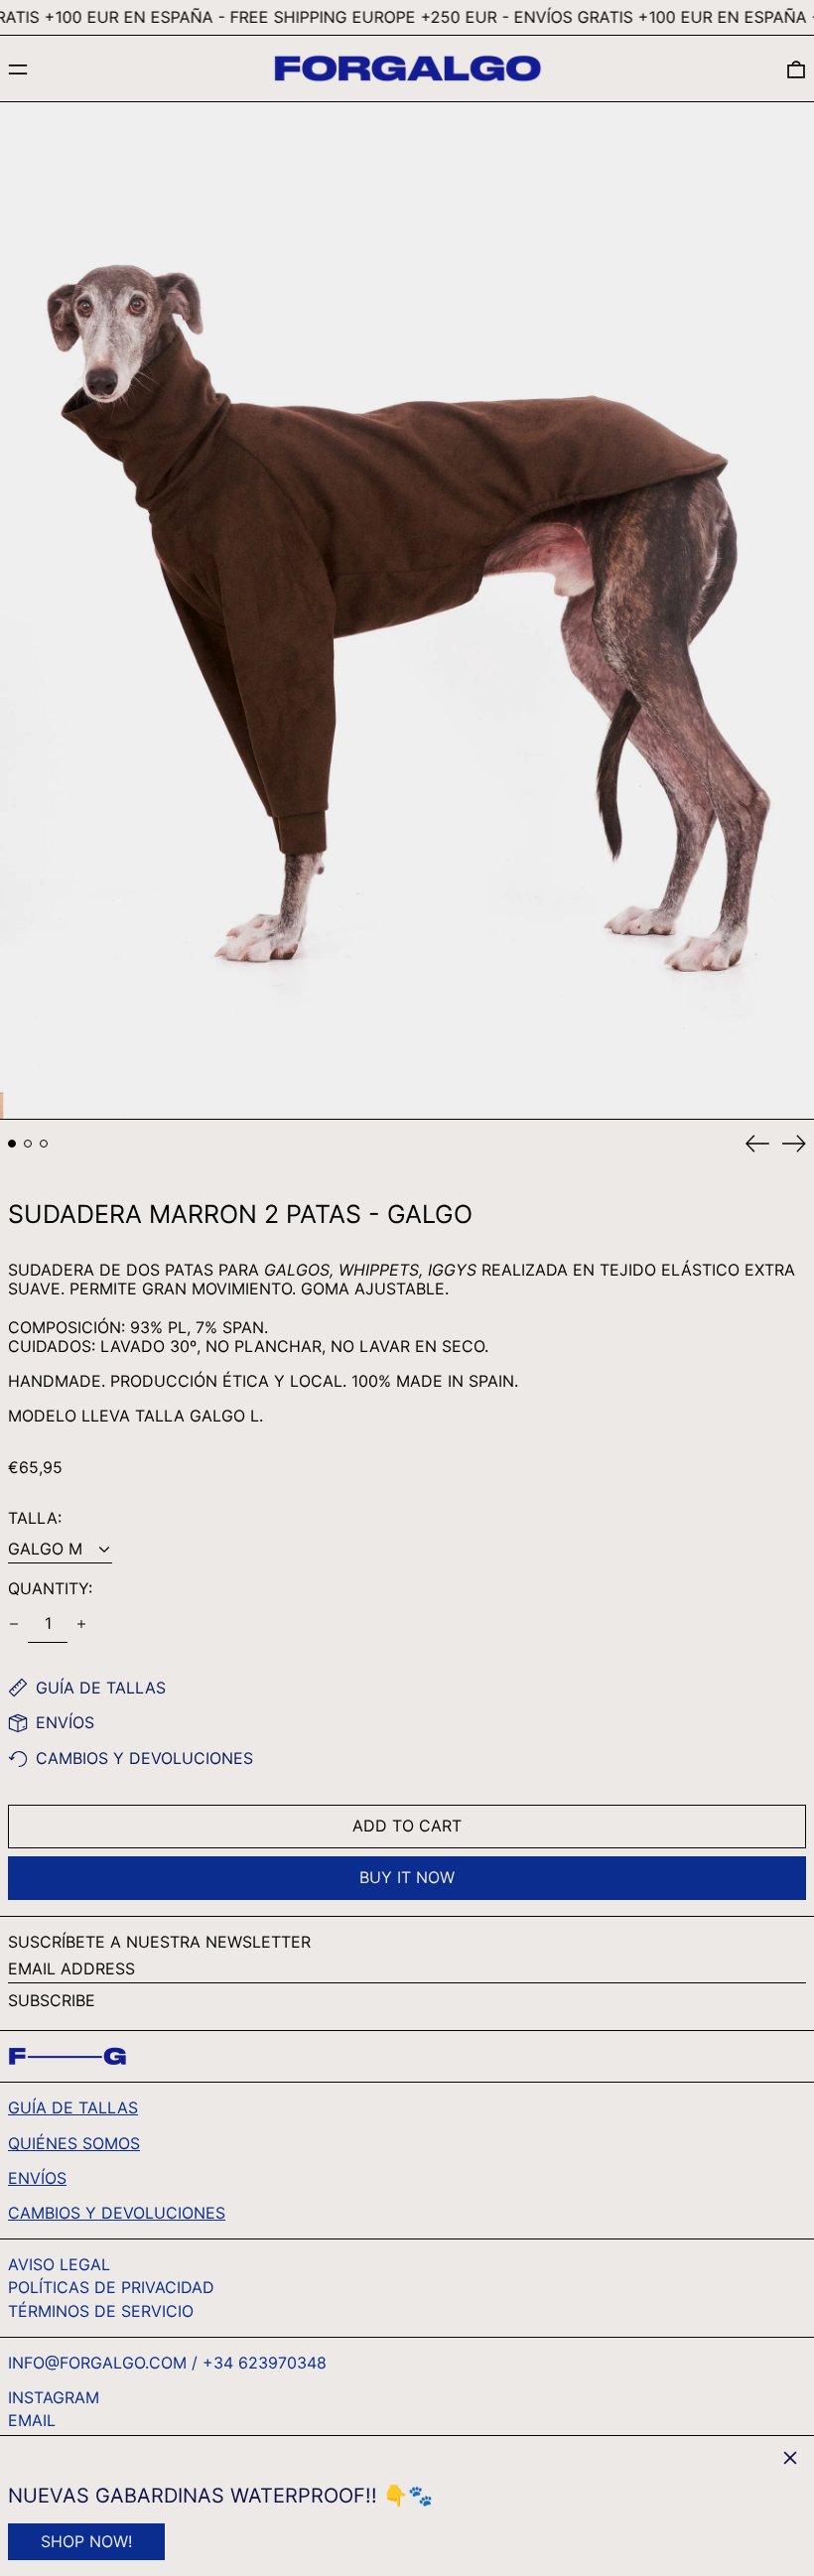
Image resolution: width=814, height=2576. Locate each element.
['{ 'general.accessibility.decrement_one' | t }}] (14, 1624)
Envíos (37, 2178)
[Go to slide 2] (28, 1144)
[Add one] (81, 1624)
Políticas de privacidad (111, 2287)
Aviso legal (59, 2264)
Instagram (54, 2398)
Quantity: (50, 1589)
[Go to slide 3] (44, 1144)
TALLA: (35, 1518)
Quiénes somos (74, 2143)
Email (32, 2421)
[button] (796, 69)
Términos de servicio (101, 2311)
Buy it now (407, 1877)
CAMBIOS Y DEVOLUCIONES (117, 2213)
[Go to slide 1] (12, 1144)
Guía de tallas (73, 2107)
